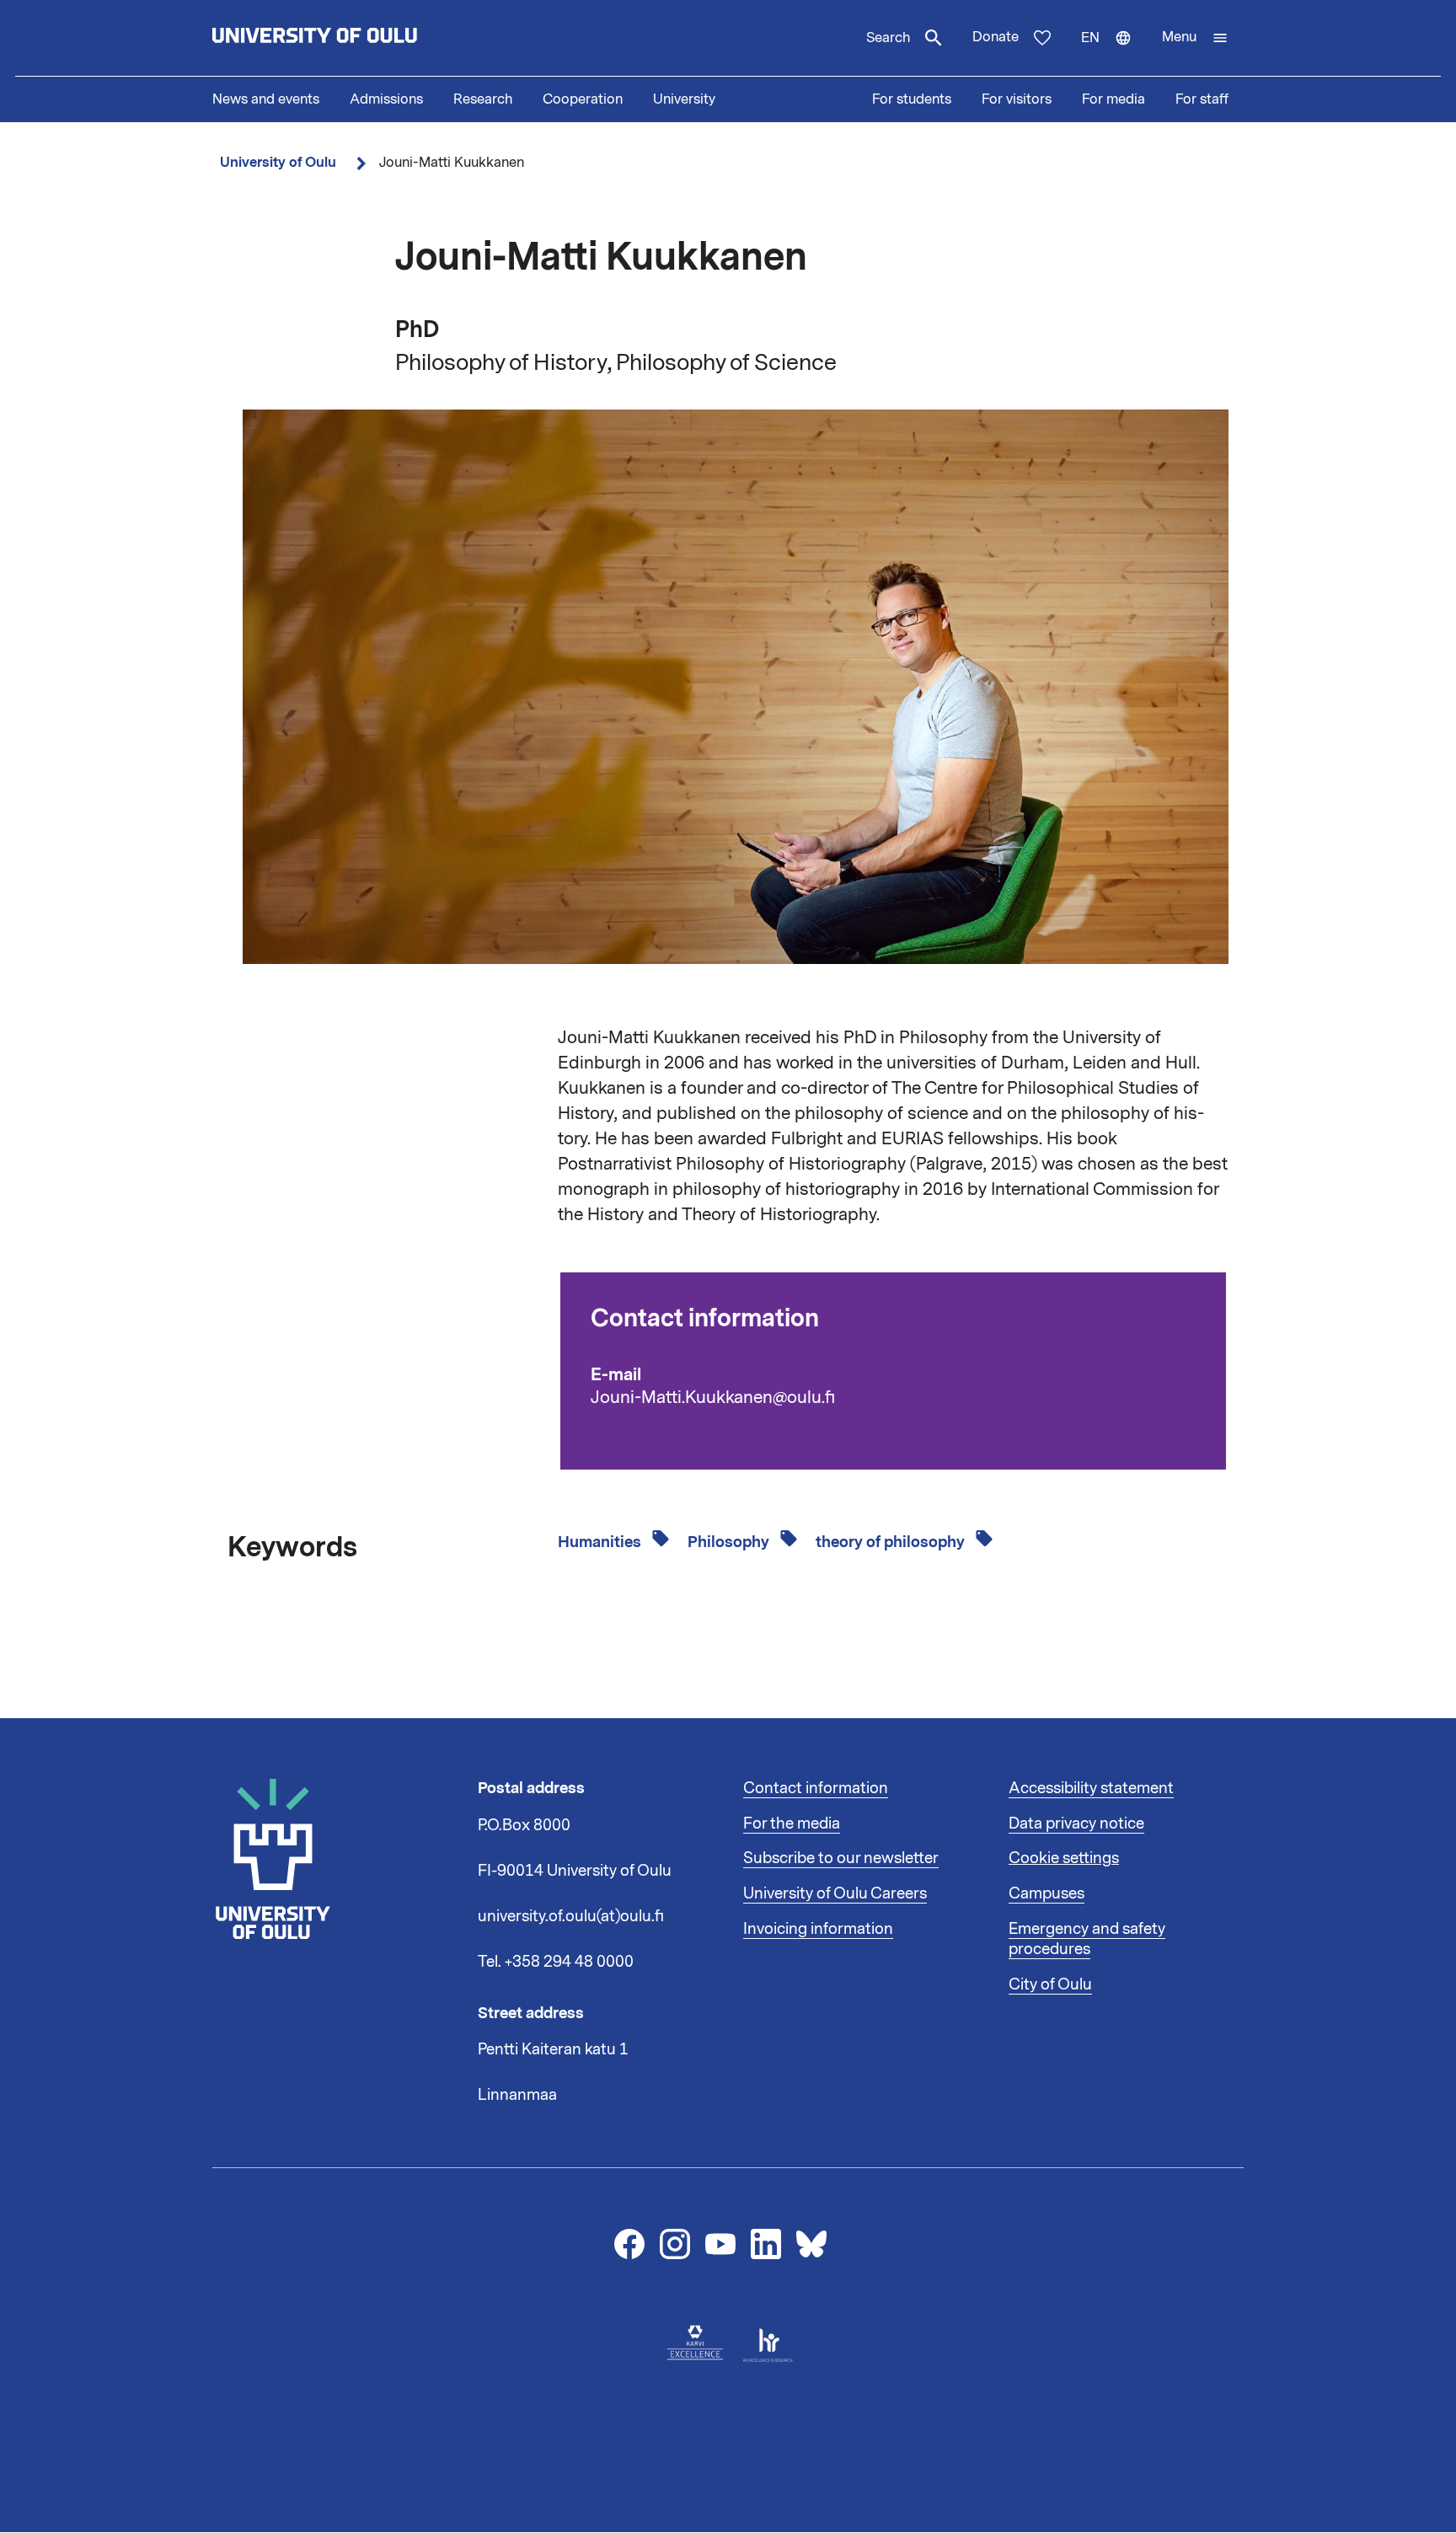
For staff (1202, 99)
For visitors (1017, 99)
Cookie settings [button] (1064, 1858)
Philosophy (730, 1542)
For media (1113, 99)
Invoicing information (818, 1929)
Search (888, 38)
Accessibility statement (1091, 1788)
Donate (996, 37)
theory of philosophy (892, 1542)
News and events (266, 99)
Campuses (1046, 1893)
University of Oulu (278, 162)
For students (912, 99)
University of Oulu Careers (835, 1893)
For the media (792, 1823)
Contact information (816, 1788)
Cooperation (583, 99)
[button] (1195, 38)
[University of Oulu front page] (354, 38)
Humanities (601, 1542)
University (684, 99)
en (1114, 52)
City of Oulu (1050, 1984)
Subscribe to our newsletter (841, 1858)
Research (483, 99)
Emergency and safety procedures (1087, 1939)
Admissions (386, 99)
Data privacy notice (1076, 1823)
